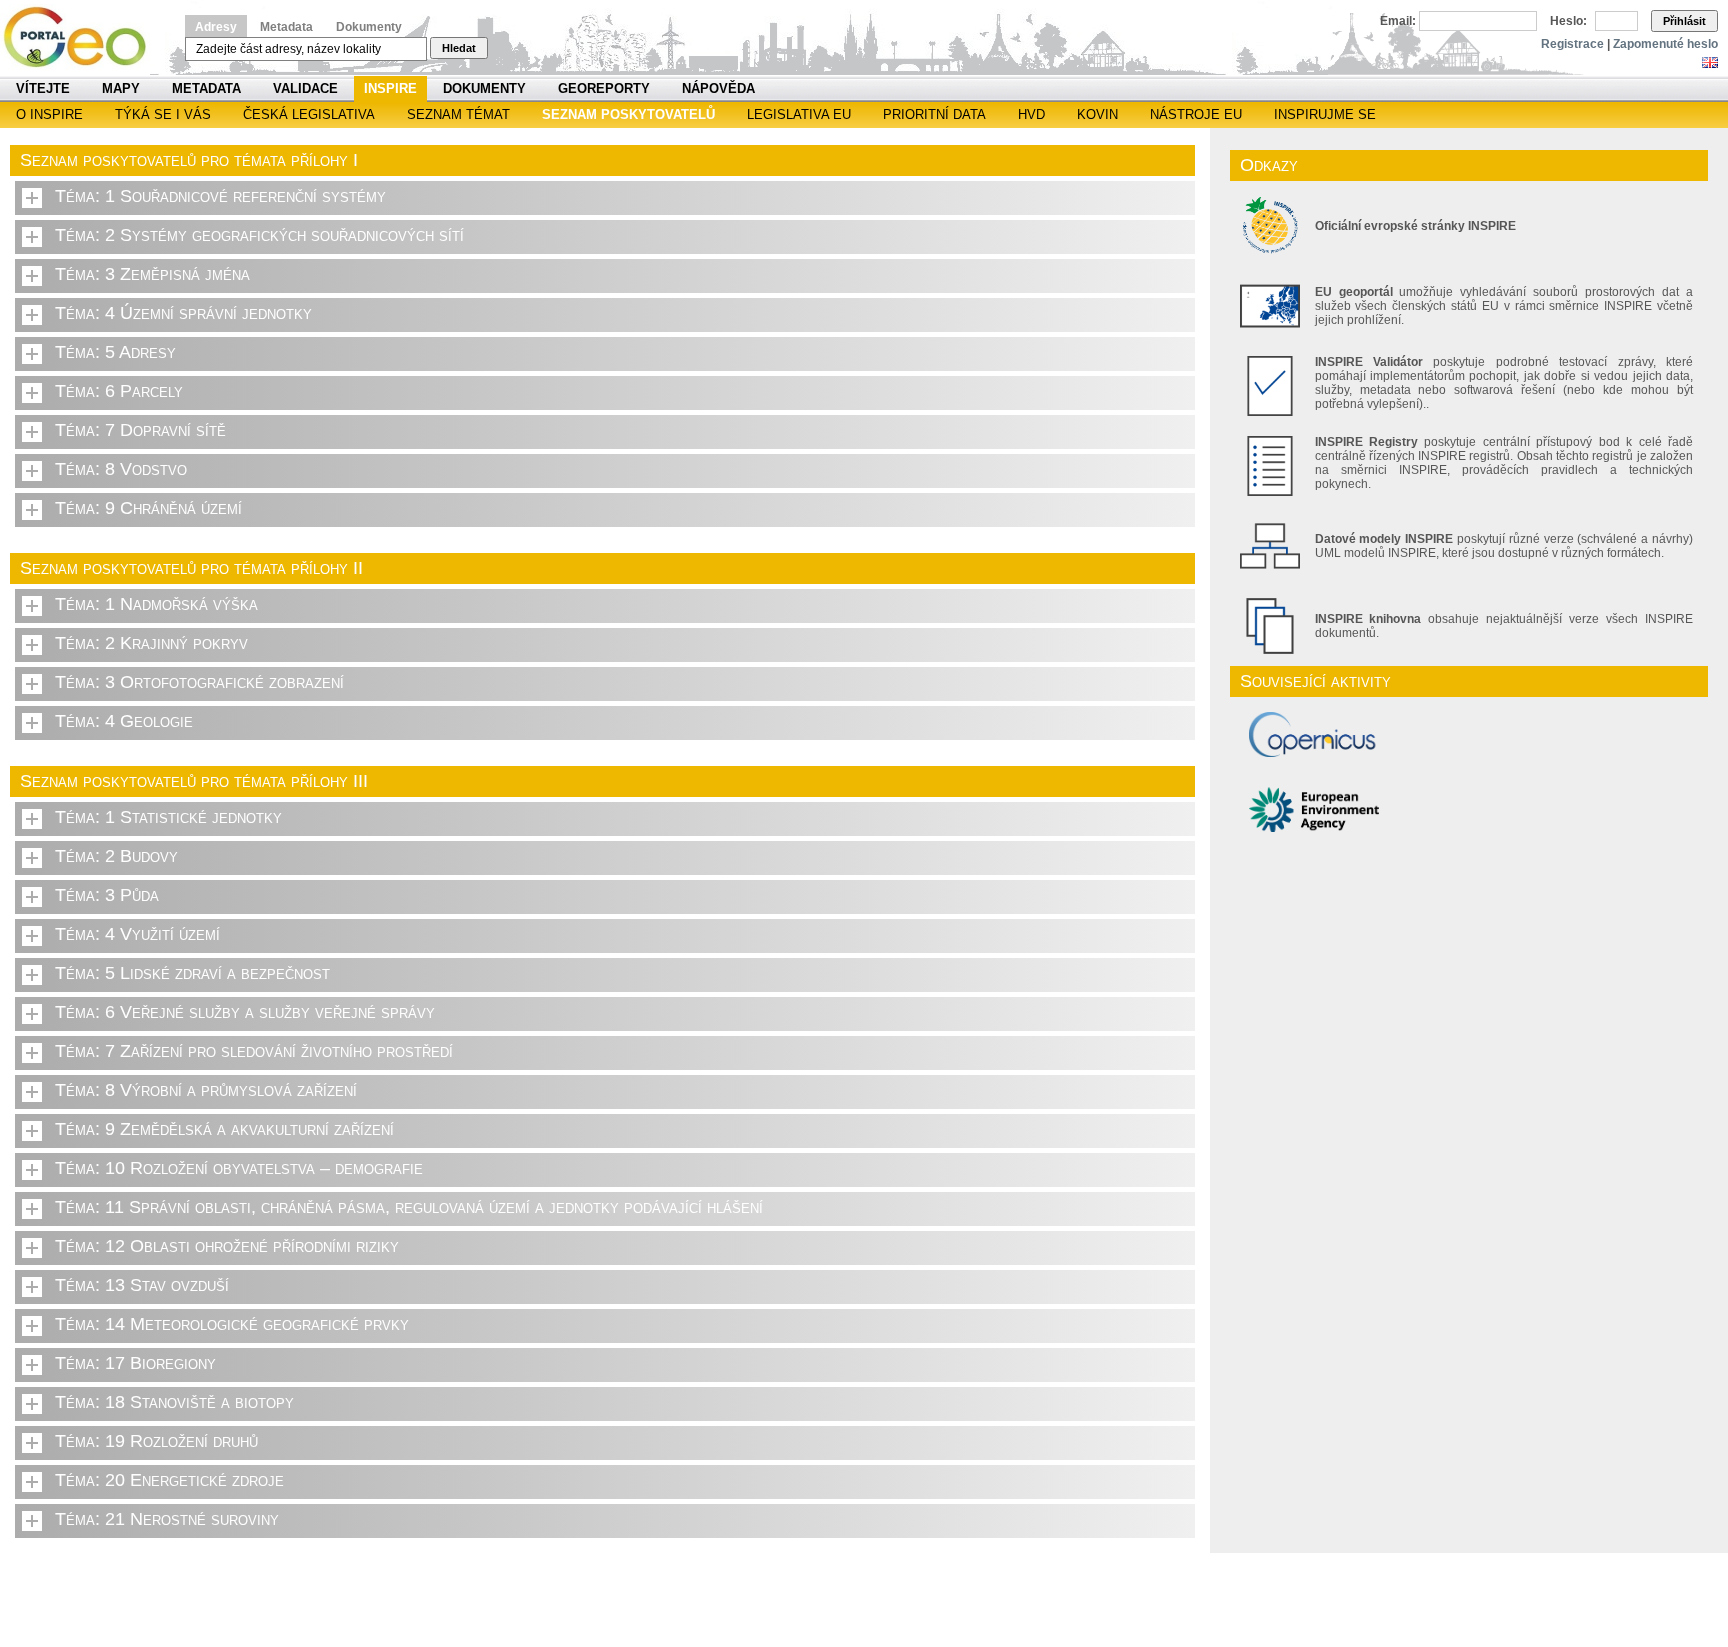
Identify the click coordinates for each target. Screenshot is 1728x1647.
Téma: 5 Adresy (115, 352)
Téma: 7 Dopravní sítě (140, 430)
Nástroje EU (1196, 114)
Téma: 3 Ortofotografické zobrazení (199, 682)
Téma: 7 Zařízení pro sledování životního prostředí (254, 1051)
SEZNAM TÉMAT (458, 114)
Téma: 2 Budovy (116, 856)
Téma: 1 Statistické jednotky (168, 817)
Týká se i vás (163, 114)
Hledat (459, 48)
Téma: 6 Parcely (119, 391)
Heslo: (1568, 21)
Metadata (286, 27)
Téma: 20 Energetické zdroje (169, 1480)
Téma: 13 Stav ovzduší (142, 1285)
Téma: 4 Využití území (137, 934)
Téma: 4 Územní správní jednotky (183, 313)
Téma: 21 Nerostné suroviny (167, 1519)
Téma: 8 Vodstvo (121, 469)
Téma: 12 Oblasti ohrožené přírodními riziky (227, 1246)
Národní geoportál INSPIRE (82, 37)
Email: (1398, 21)
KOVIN (1097, 114)
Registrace (1572, 44)
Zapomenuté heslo (1665, 44)
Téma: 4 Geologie (124, 721)
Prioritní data (934, 114)
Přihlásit (1684, 21)
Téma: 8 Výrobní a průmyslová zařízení (206, 1090)
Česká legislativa (309, 114)
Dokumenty (369, 27)
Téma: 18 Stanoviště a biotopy (174, 1402)
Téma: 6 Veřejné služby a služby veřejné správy (245, 1012)
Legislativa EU (799, 114)
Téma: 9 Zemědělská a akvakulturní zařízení (224, 1129)
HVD (1031, 114)
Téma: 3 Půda (107, 895)
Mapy (121, 88)
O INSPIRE (49, 114)
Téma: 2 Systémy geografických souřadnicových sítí (259, 235)
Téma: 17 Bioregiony (135, 1363)
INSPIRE (390, 88)
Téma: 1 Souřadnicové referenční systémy (220, 196)
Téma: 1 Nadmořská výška (156, 604)
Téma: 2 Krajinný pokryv (151, 643)
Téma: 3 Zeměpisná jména (152, 274)
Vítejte (43, 88)
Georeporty (604, 88)
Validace (305, 88)
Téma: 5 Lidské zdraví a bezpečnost (192, 973)
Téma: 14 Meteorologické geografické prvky (232, 1324)
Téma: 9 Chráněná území (148, 508)
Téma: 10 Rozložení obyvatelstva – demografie (239, 1168)
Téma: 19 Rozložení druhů (156, 1441)
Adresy (216, 27)
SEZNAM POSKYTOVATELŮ (628, 114)
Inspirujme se (1325, 114)
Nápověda (718, 88)
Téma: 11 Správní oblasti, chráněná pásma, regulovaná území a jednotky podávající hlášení (409, 1207)
